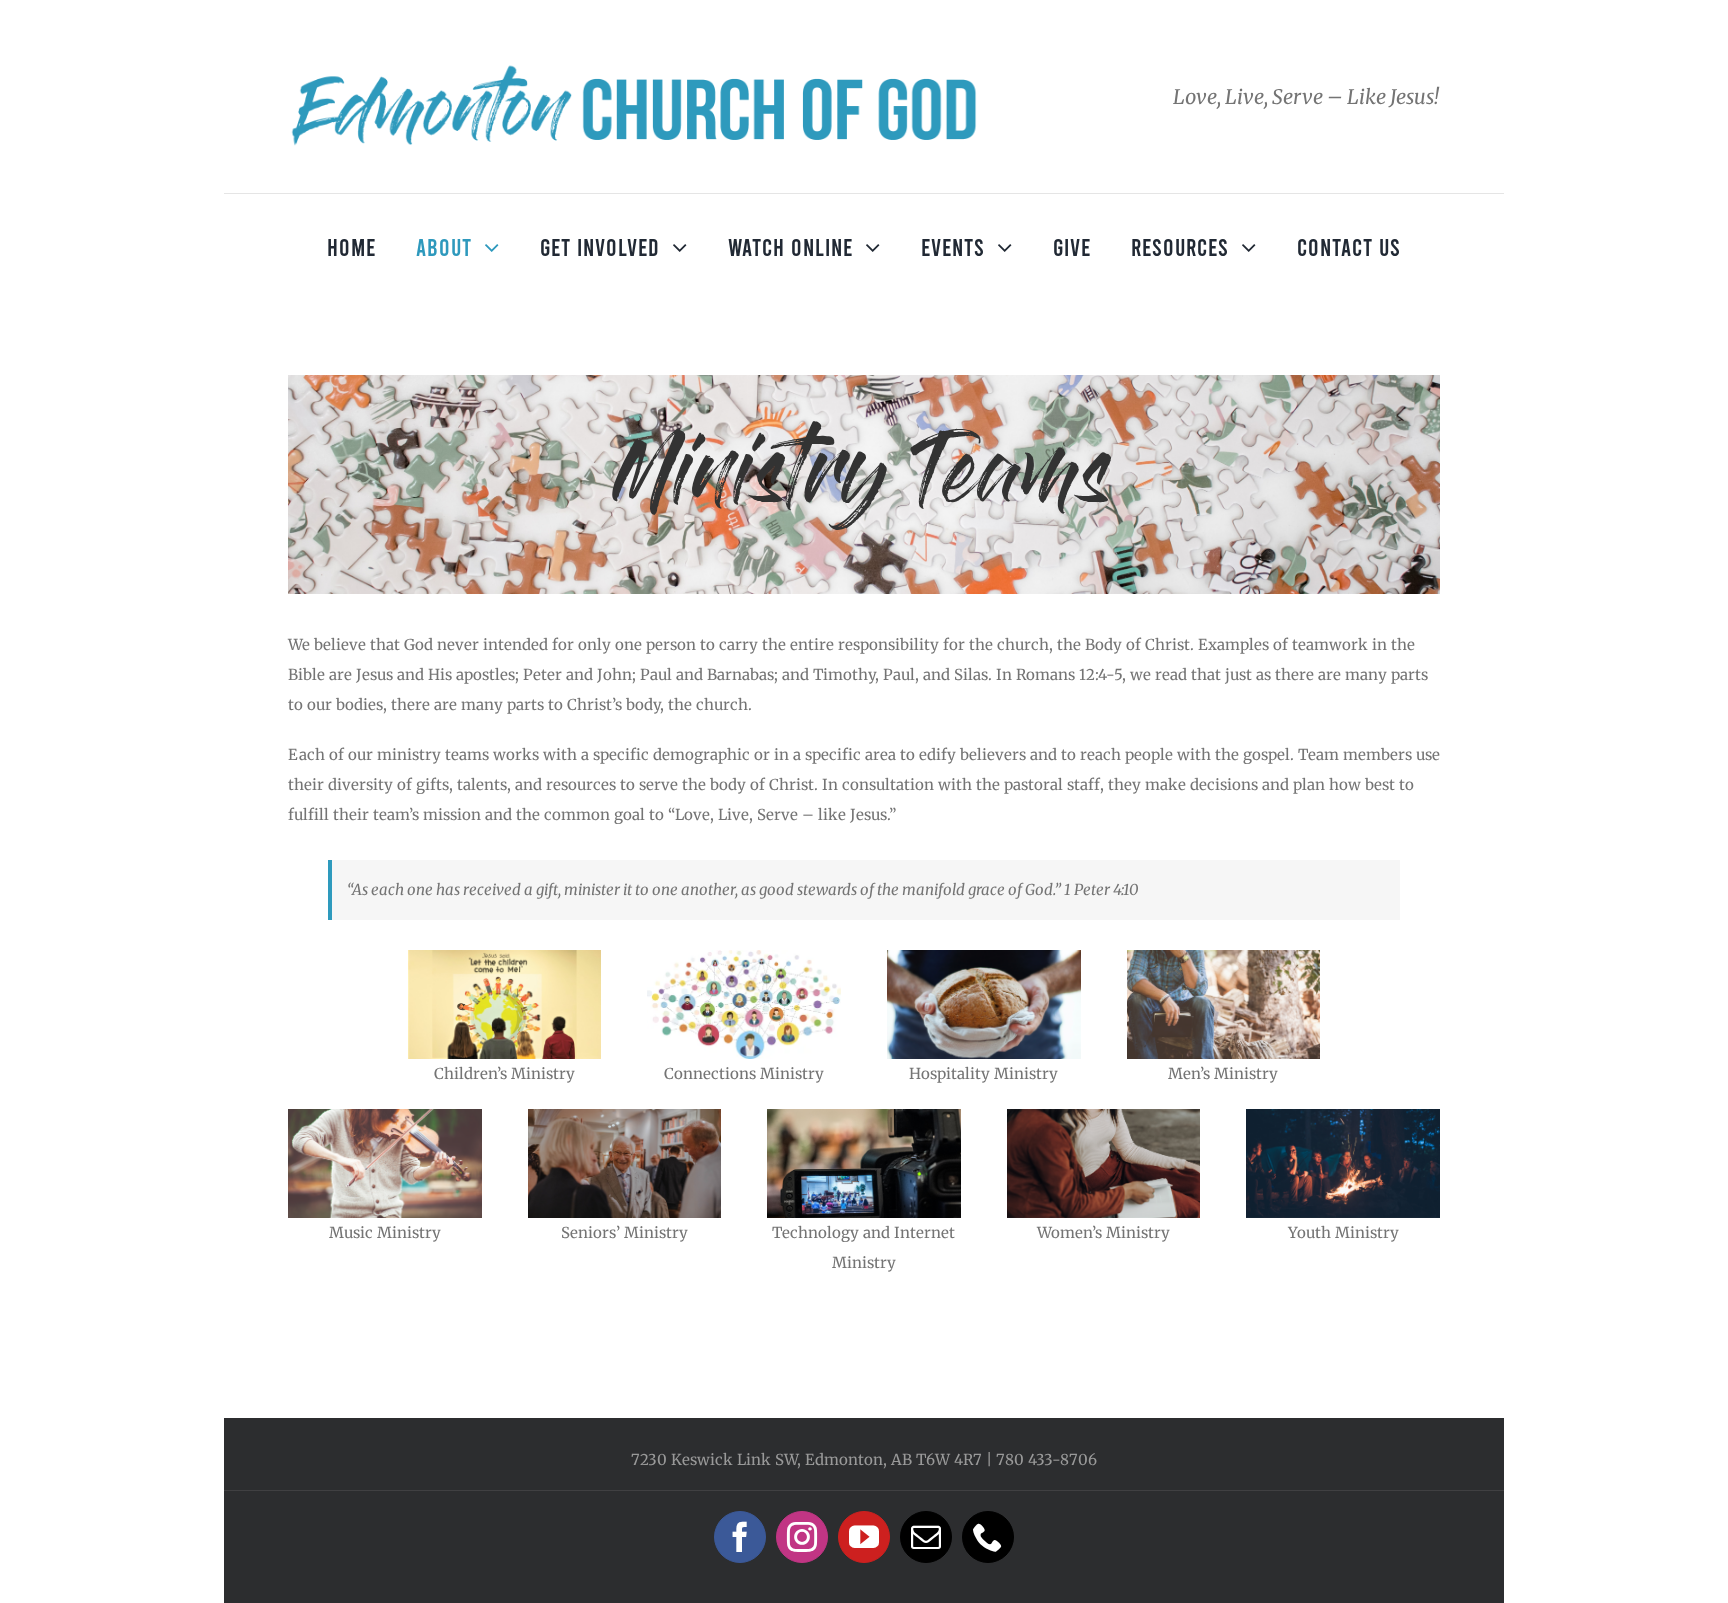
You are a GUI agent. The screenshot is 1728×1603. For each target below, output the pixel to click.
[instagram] (802, 1537)
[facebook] (740, 1537)
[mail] (926, 1537)
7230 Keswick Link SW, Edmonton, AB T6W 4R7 (806, 1459)
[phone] (988, 1537)
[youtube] (864, 1537)
